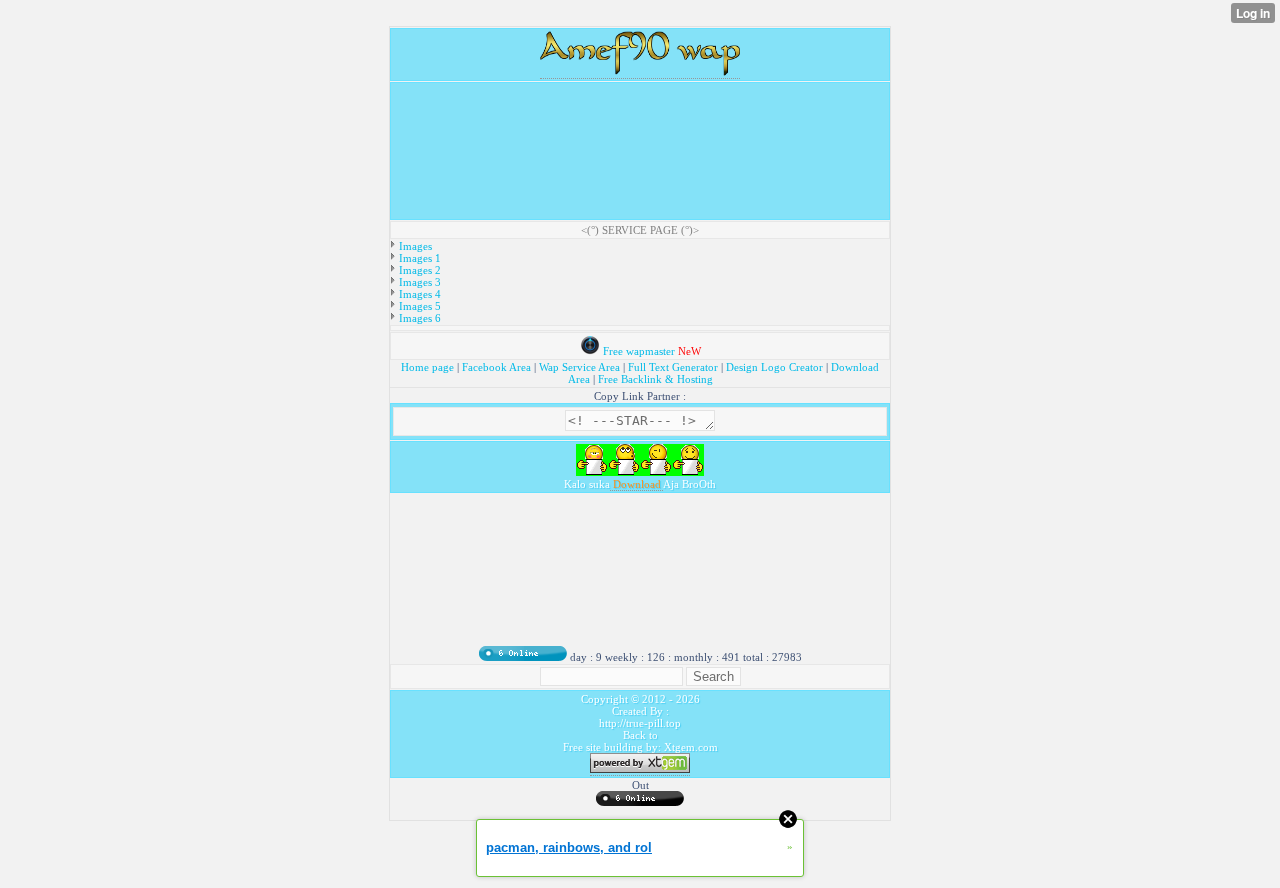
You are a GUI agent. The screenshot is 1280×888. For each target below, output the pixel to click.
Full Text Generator (673, 367)
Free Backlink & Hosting (655, 379)
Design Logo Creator (774, 367)
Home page (429, 367)
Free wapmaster (639, 351)
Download (636, 484)
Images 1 (418, 258)
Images (414, 246)
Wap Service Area (579, 367)
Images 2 (418, 270)
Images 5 (418, 306)
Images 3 (418, 282)
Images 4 (418, 294)
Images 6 (418, 318)
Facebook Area (496, 367)
